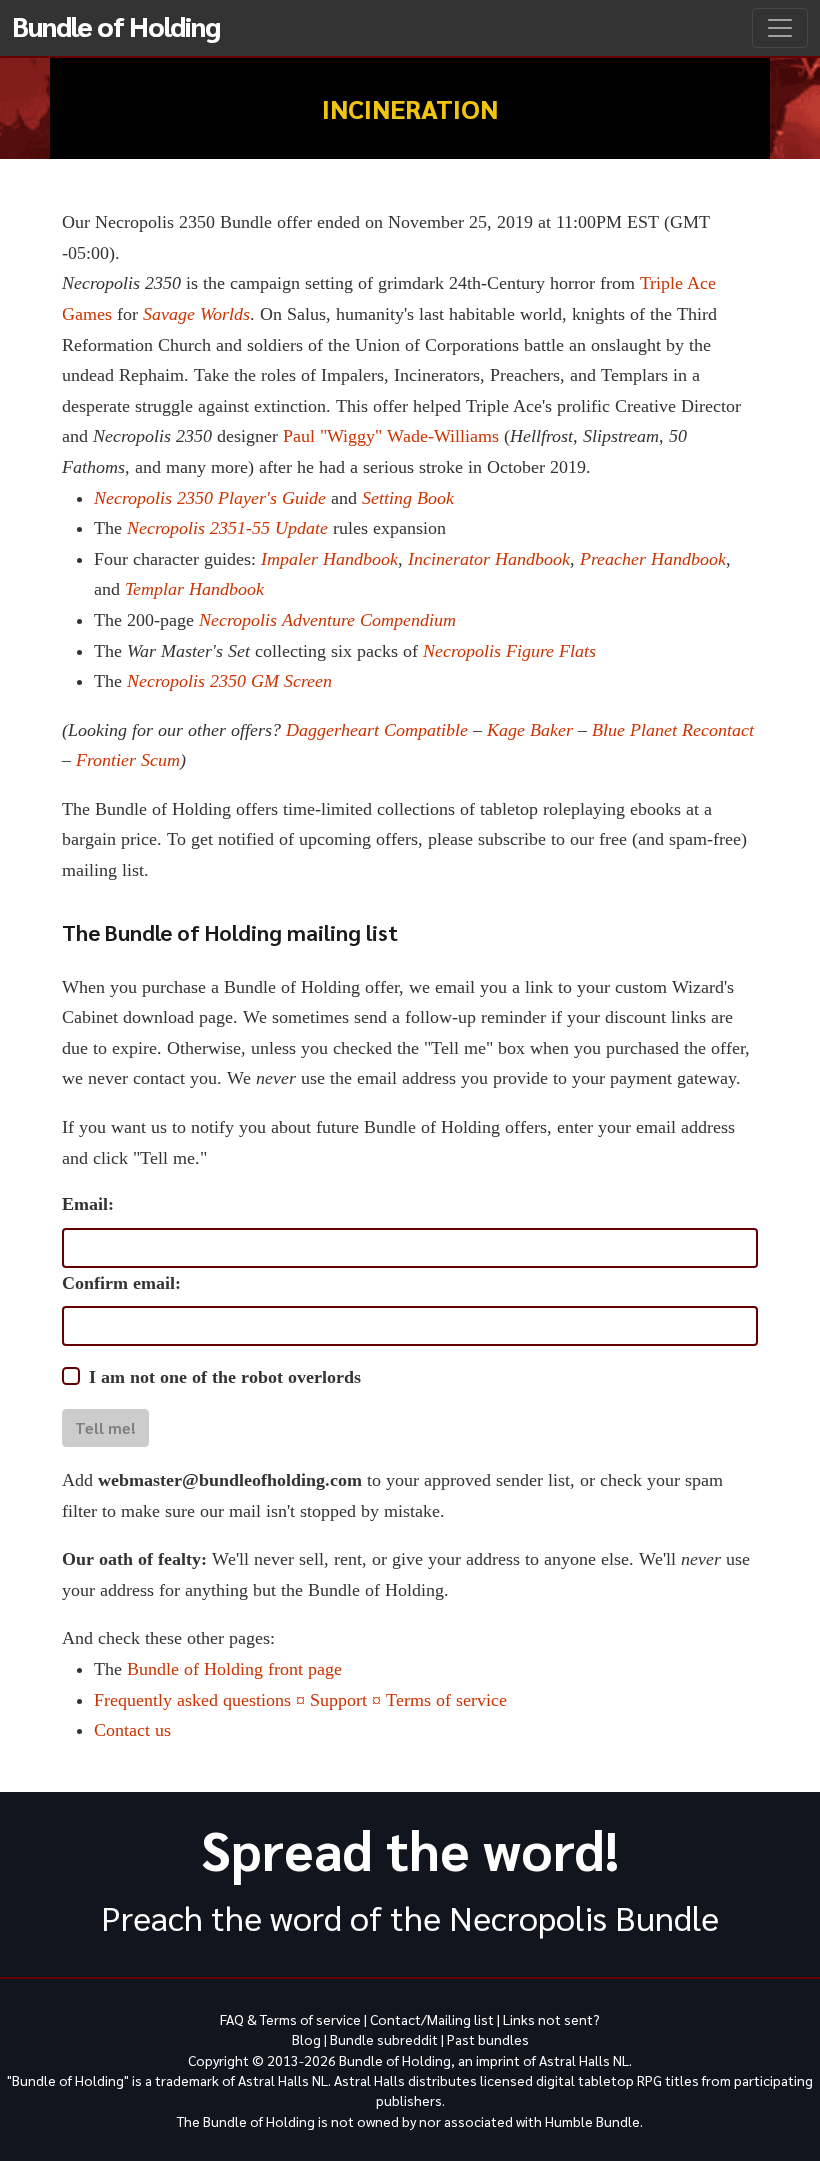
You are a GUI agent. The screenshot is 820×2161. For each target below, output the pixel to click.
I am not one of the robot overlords (225, 1377)
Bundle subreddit (384, 2039)
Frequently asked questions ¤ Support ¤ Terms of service (300, 1700)
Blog (306, 2039)
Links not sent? (551, 2019)
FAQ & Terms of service (290, 2019)
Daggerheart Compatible (377, 730)
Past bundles (488, 2039)
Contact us (132, 1730)
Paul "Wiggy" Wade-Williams (391, 436)
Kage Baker (530, 730)
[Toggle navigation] (780, 28)
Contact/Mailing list (432, 2019)
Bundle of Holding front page (234, 1669)
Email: (88, 1204)
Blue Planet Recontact (673, 730)
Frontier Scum (128, 760)
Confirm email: (121, 1283)
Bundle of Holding (116, 25)
